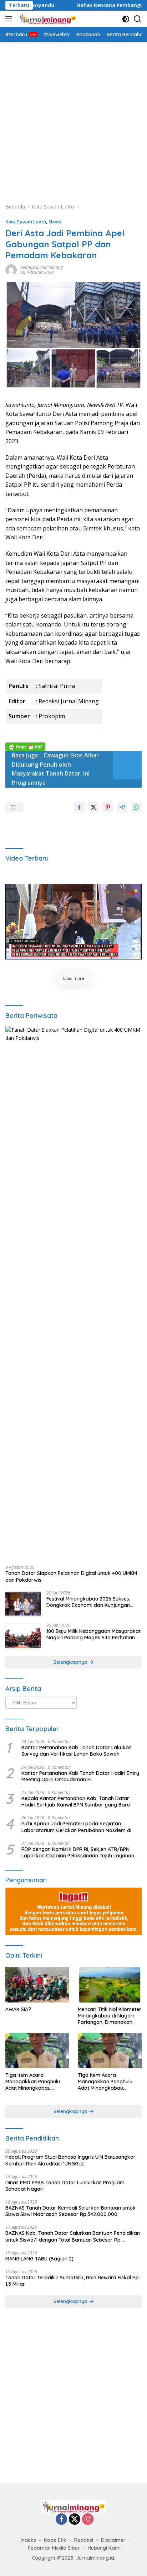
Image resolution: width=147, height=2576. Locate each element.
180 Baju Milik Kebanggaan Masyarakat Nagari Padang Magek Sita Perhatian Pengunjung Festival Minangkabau (93, 1634)
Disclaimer (113, 2540)
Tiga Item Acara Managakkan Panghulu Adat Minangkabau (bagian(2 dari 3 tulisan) (105, 2082)
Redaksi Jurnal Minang (42, 267)
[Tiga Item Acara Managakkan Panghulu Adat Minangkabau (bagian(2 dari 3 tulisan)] (110, 2051)
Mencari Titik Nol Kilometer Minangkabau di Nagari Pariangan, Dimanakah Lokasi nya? (110, 2016)
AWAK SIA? (18, 2009)
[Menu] (10, 19)
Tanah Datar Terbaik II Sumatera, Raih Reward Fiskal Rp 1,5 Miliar (72, 2281)
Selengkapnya (71, 1662)
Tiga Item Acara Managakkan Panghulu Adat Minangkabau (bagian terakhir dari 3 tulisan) (33, 2082)
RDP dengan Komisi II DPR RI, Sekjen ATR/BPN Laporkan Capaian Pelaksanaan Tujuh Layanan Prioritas (78, 1852)
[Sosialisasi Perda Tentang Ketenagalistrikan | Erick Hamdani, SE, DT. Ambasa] (73, 922)
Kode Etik (55, 2540)
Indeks (28, 2540)
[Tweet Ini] (93, 807)
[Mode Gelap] (126, 19)
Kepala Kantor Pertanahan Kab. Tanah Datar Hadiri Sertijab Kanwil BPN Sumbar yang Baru (76, 1802)
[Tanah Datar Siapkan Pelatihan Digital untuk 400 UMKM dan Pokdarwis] (73, 1293)
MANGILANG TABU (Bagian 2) (39, 2259)
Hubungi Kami (104, 2548)
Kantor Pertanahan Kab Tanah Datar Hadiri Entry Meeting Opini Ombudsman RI (80, 1776)
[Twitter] (75, 2520)
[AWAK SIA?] (37, 1985)
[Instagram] (88, 2520)
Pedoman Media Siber (54, 2548)
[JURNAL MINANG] (47, 19)
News (55, 222)
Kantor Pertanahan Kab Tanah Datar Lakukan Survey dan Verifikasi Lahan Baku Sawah (77, 1751)
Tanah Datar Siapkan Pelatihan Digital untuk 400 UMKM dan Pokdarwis (71, 1576)
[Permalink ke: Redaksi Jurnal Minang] (11, 269)
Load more (74, 978)
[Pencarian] (138, 19)
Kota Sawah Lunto (26, 222)
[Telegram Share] (122, 807)
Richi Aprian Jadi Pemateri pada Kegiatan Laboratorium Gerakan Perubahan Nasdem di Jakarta (76, 1827)
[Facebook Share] (79, 807)
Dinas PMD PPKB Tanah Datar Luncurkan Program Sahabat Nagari (65, 2186)
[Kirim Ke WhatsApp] (136, 807)
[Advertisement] (73, 119)
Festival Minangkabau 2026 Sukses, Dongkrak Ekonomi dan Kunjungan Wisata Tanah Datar (88, 1602)
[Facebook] (61, 2520)
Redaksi (84, 2540)
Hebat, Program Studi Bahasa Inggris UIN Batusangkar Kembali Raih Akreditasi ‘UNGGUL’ (70, 2160)
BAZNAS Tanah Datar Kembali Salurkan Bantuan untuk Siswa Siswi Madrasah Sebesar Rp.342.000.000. (70, 2211)
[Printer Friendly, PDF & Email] (25, 746)
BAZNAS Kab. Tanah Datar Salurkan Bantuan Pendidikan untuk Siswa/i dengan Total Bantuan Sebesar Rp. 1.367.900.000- (73, 2236)
